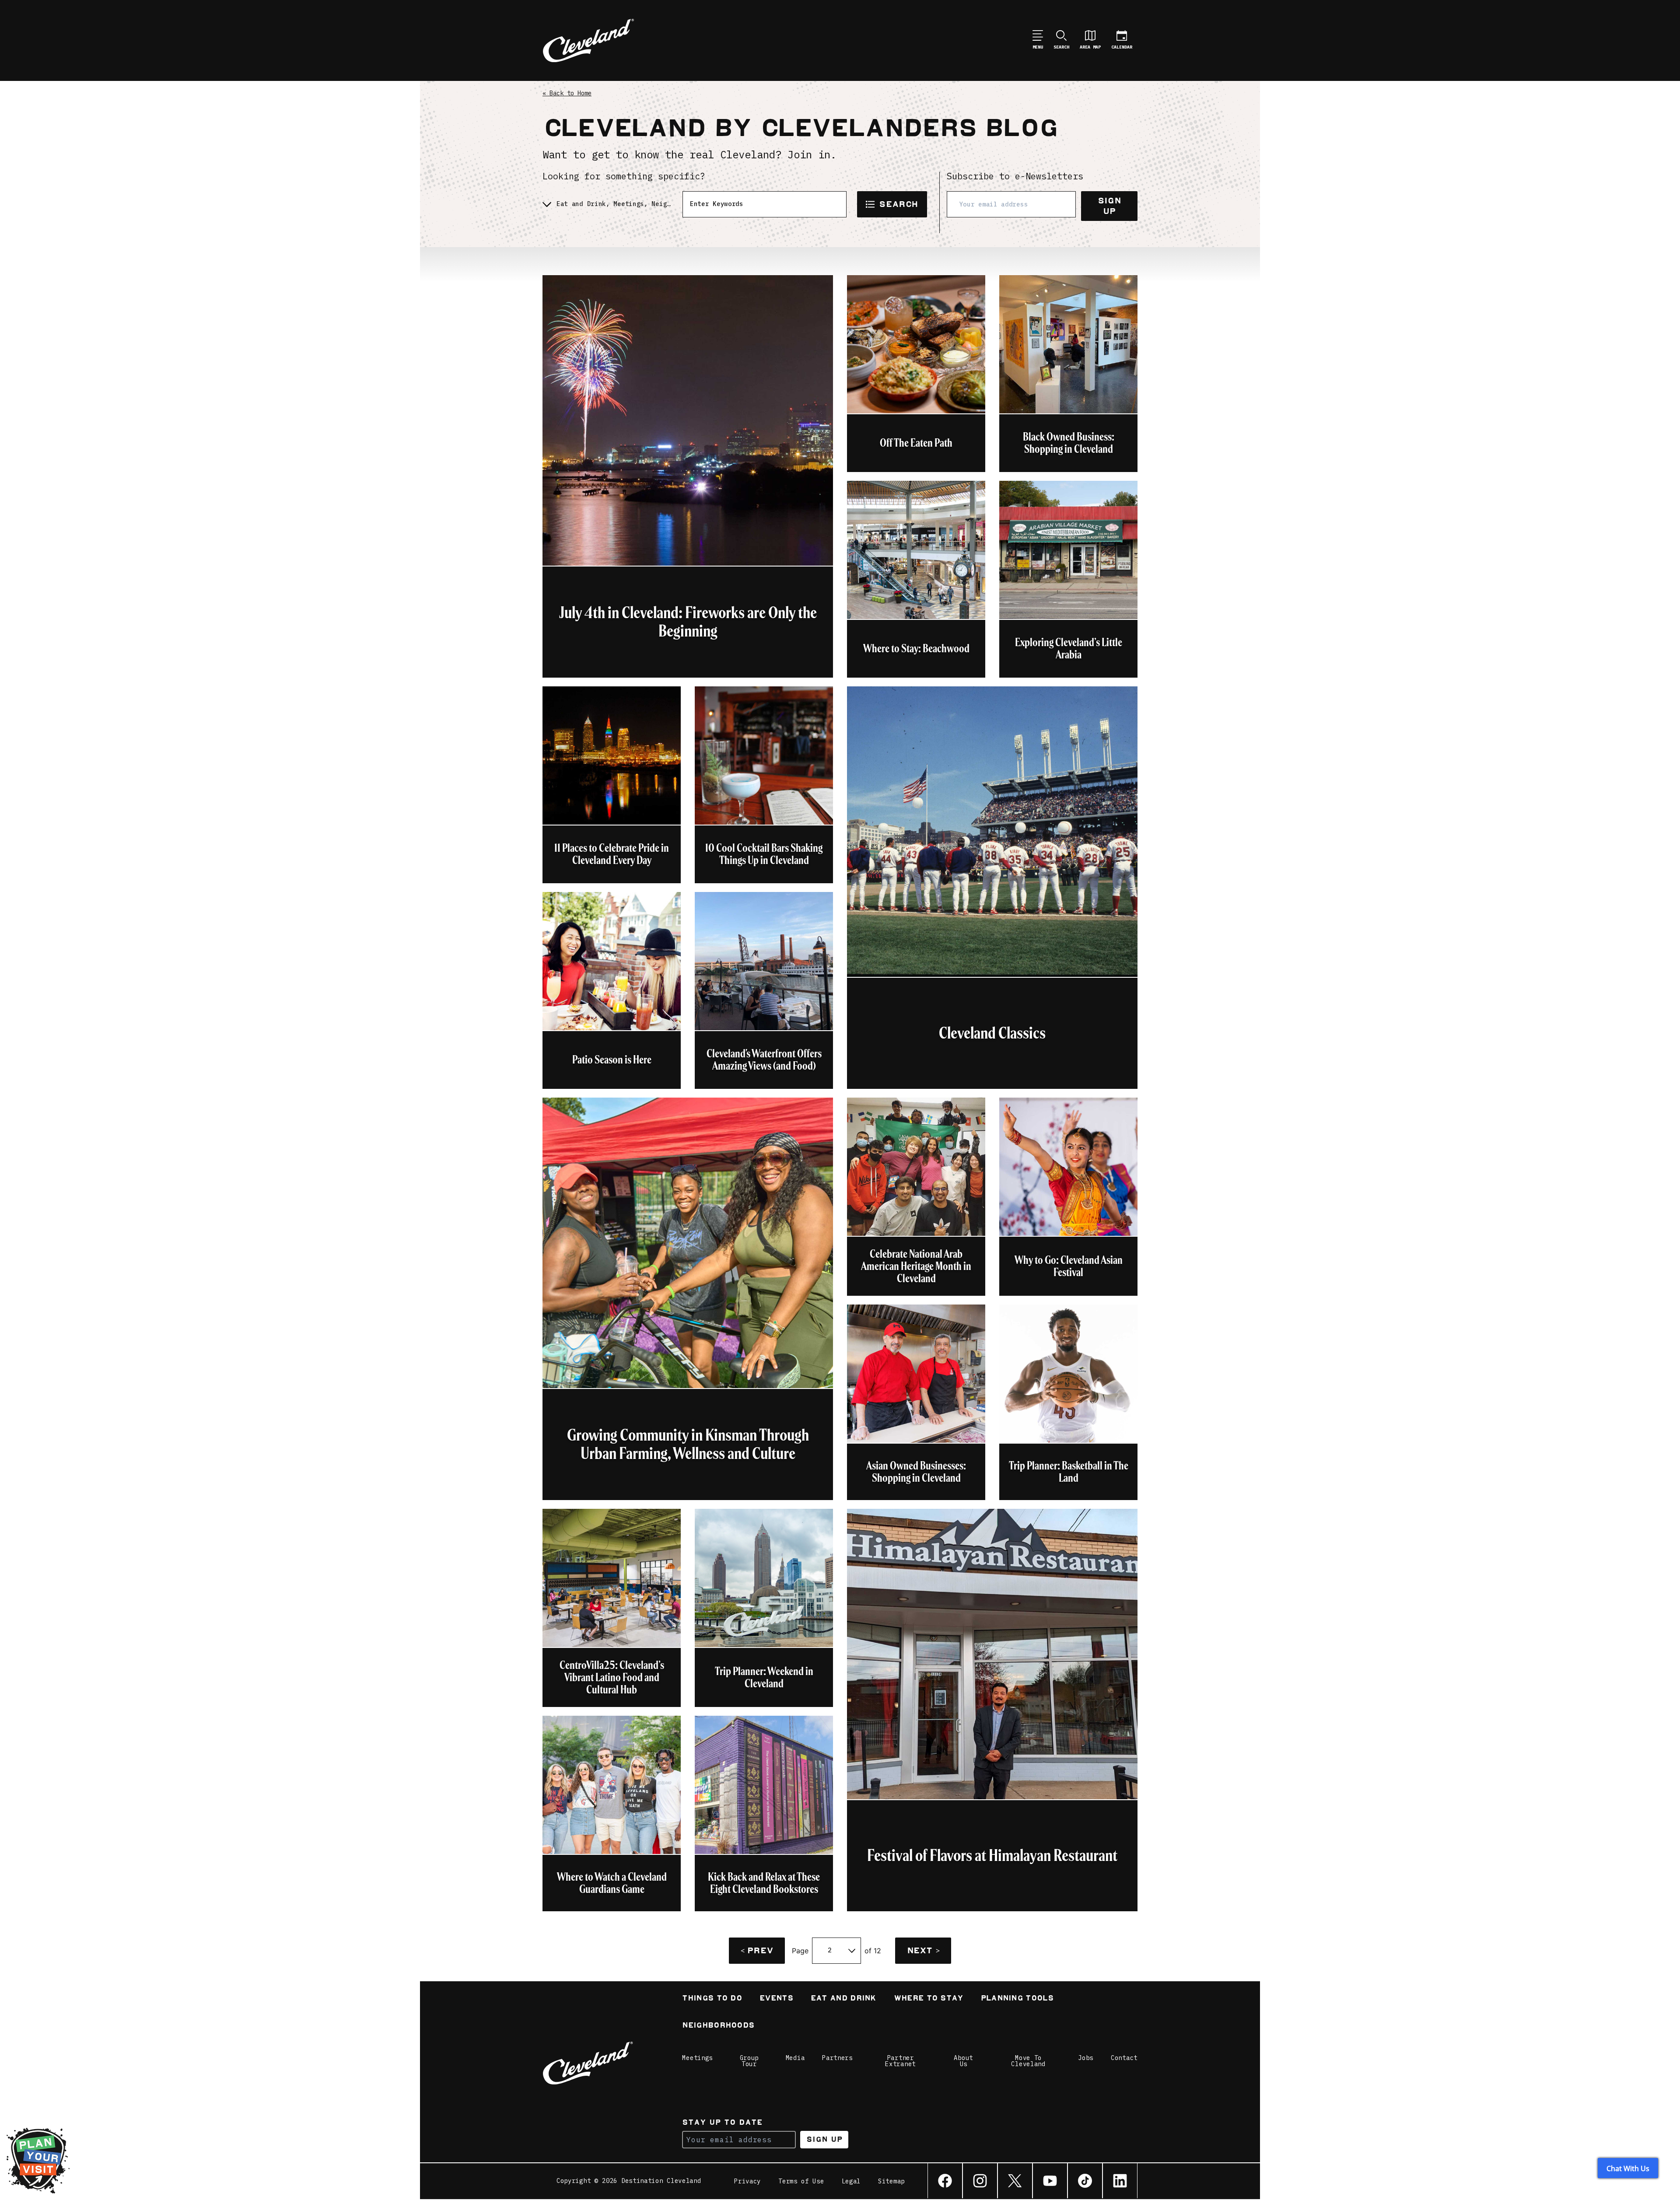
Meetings (697, 2058)
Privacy (747, 2181)
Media (795, 2058)
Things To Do (712, 1999)
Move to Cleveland (1028, 2061)
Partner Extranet (900, 2061)
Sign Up (1109, 206)
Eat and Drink (843, 1999)
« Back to (567, 93)
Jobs (1086, 2058)
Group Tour (749, 2061)
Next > (923, 1950)
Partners (837, 2058)
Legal (851, 2181)
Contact (1124, 2058)
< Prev (757, 1950)
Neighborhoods (718, 2026)
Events (776, 1999)
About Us (963, 2061)
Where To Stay (929, 1999)
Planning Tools (1017, 1999)
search (898, 204)
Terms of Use (801, 2181)
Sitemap (891, 2181)
